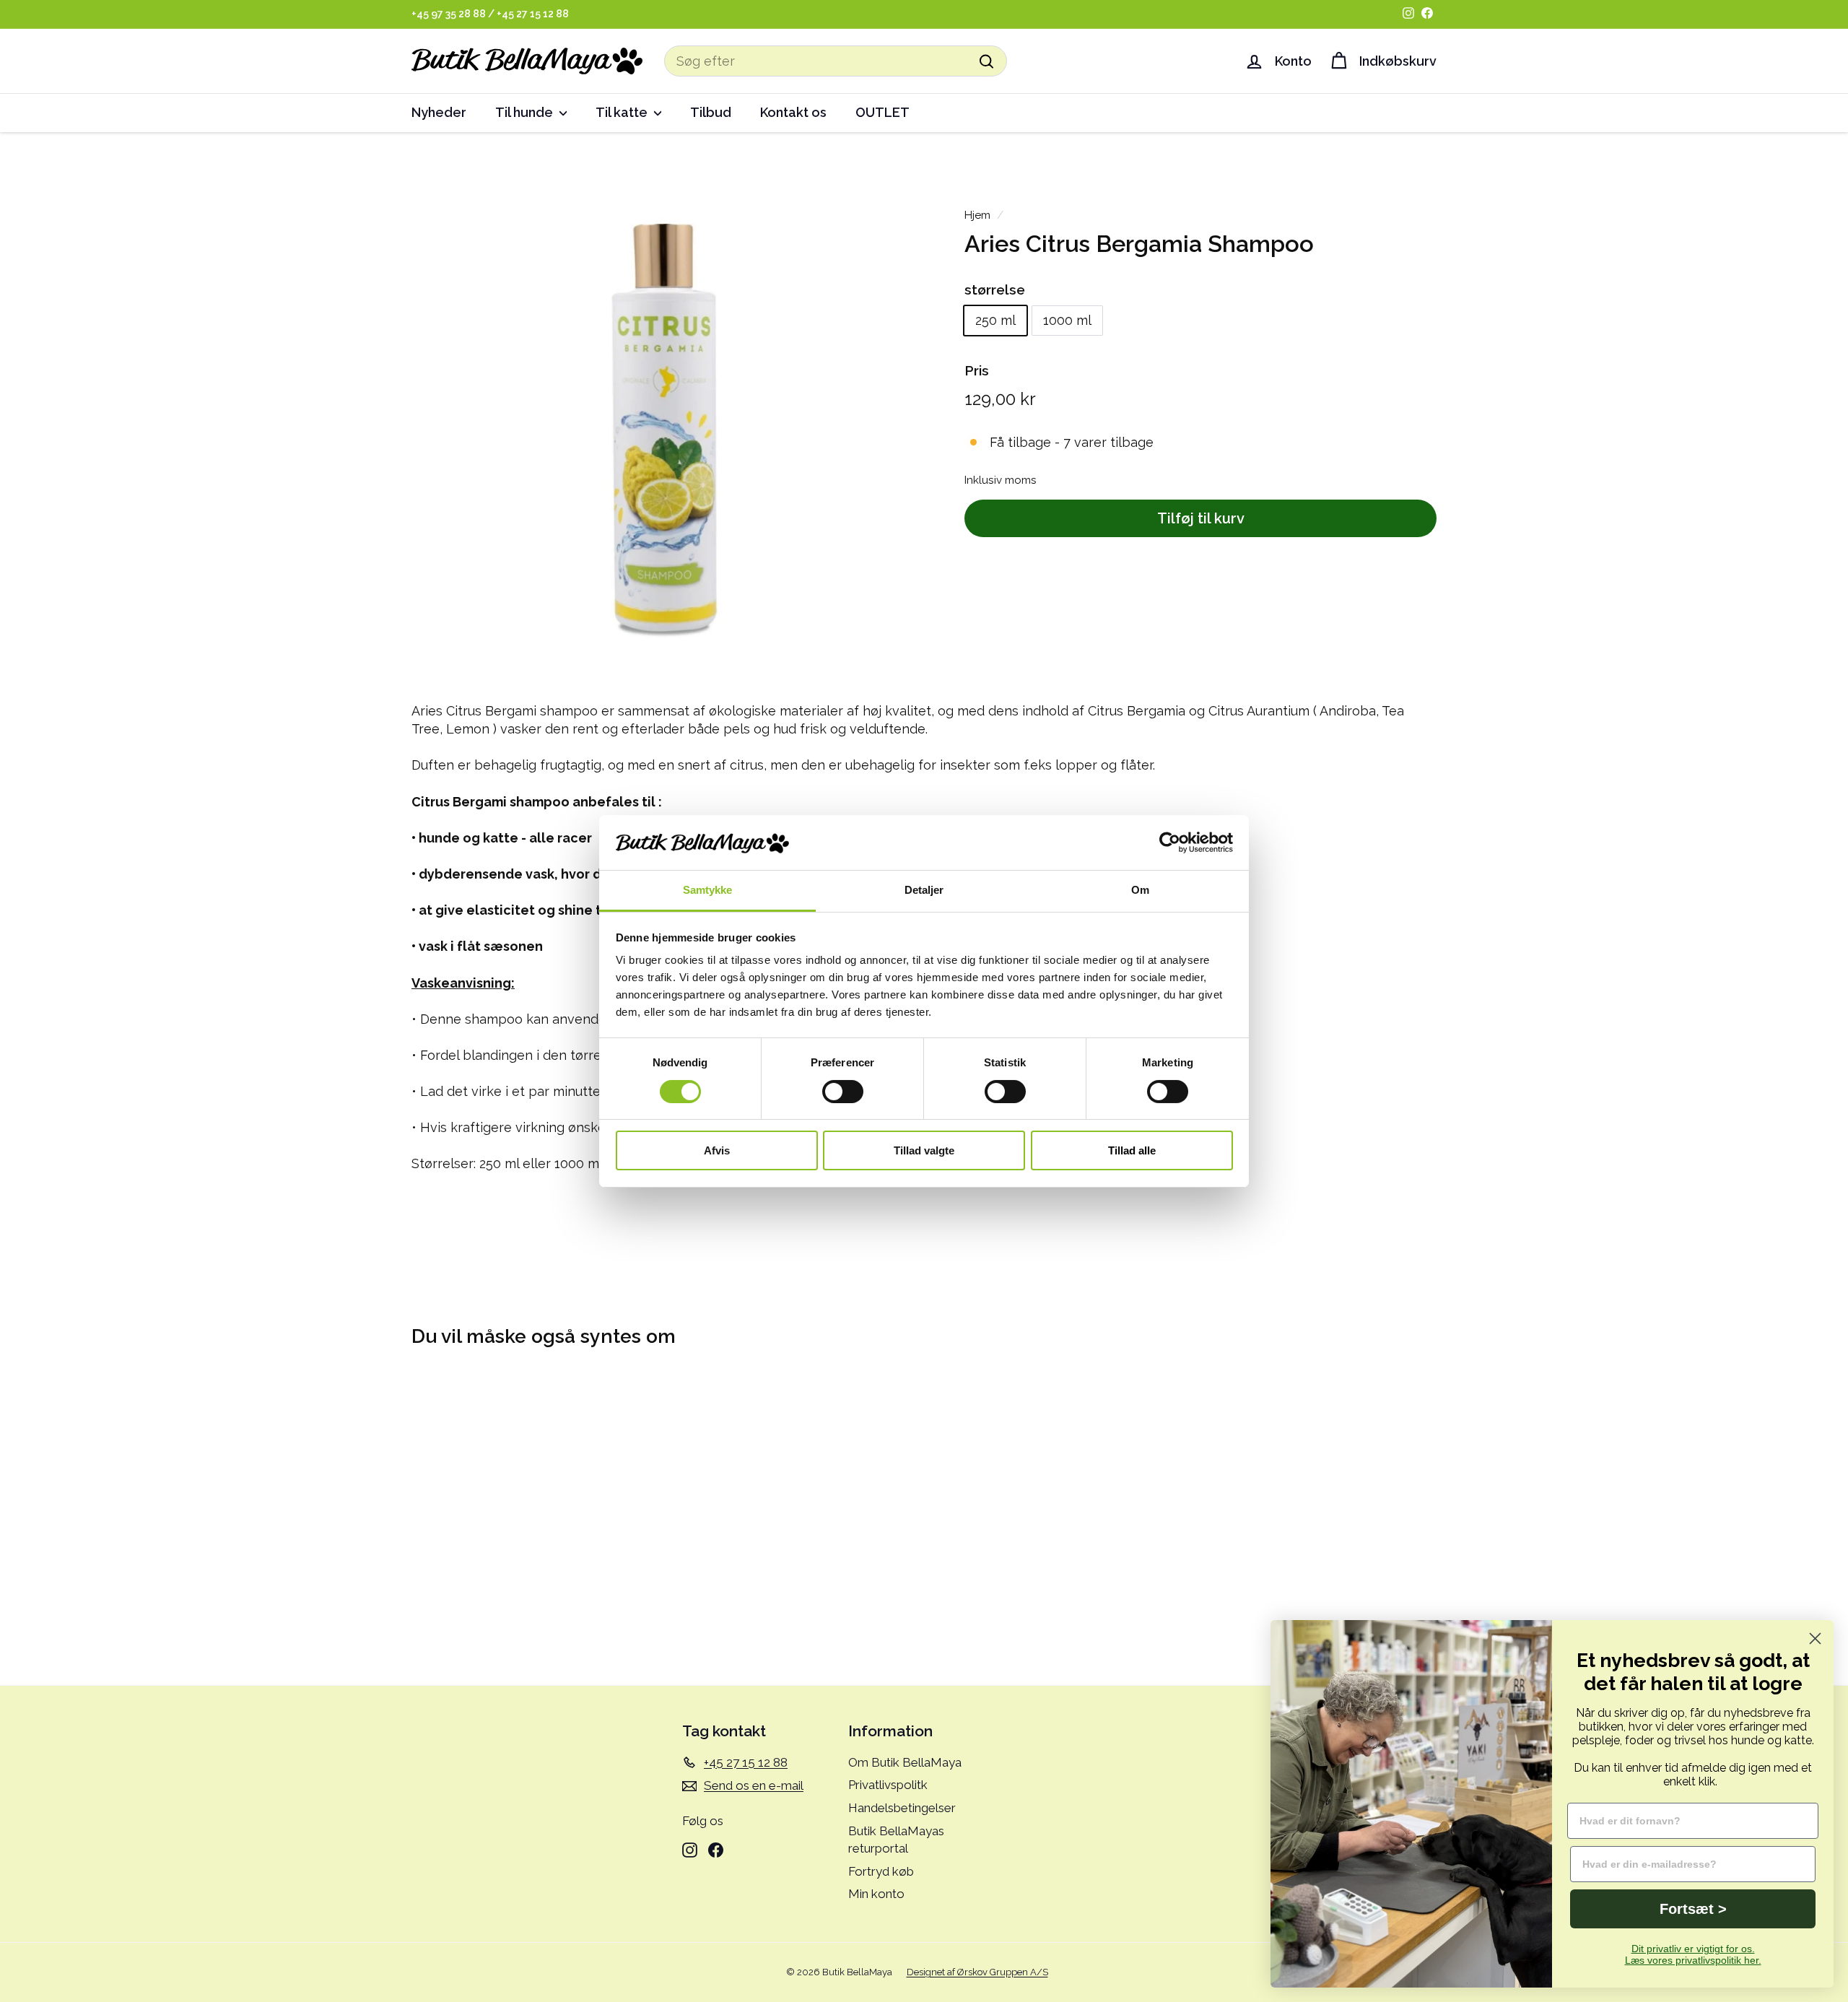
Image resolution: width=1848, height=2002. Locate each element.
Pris (977, 370)
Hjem (977, 215)
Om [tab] (1140, 890)
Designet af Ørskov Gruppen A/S (977, 1972)
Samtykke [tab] (708, 890)
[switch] (843, 1092)
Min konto (876, 1894)
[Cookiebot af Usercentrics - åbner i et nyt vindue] (1170, 843)
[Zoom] (664, 421)
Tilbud (711, 112)
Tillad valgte (924, 1150)
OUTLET (882, 112)
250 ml (995, 321)
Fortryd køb (881, 1871)
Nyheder (439, 112)
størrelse (995, 290)
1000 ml (1067, 321)
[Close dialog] (1815, 1638)
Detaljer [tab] (924, 890)
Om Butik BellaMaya (905, 1762)
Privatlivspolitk (888, 1785)
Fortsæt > (1693, 1909)
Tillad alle (1132, 1150)
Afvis (717, 1150)
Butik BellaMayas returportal (896, 1840)
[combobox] (836, 61)
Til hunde (526, 112)
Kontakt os (793, 112)
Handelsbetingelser (902, 1808)
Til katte (623, 112)
